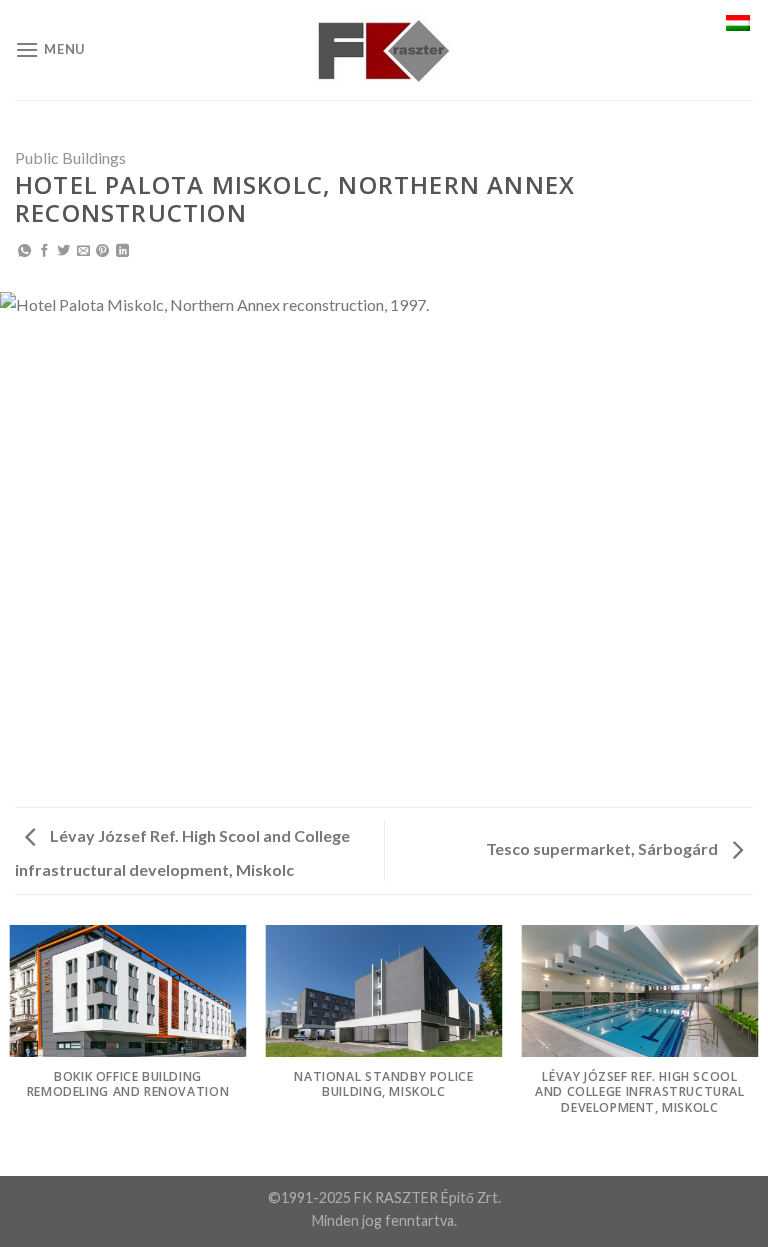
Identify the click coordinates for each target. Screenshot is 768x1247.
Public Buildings (70, 157)
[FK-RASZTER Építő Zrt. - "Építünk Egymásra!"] (384, 50)
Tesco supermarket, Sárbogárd (603, 848)
